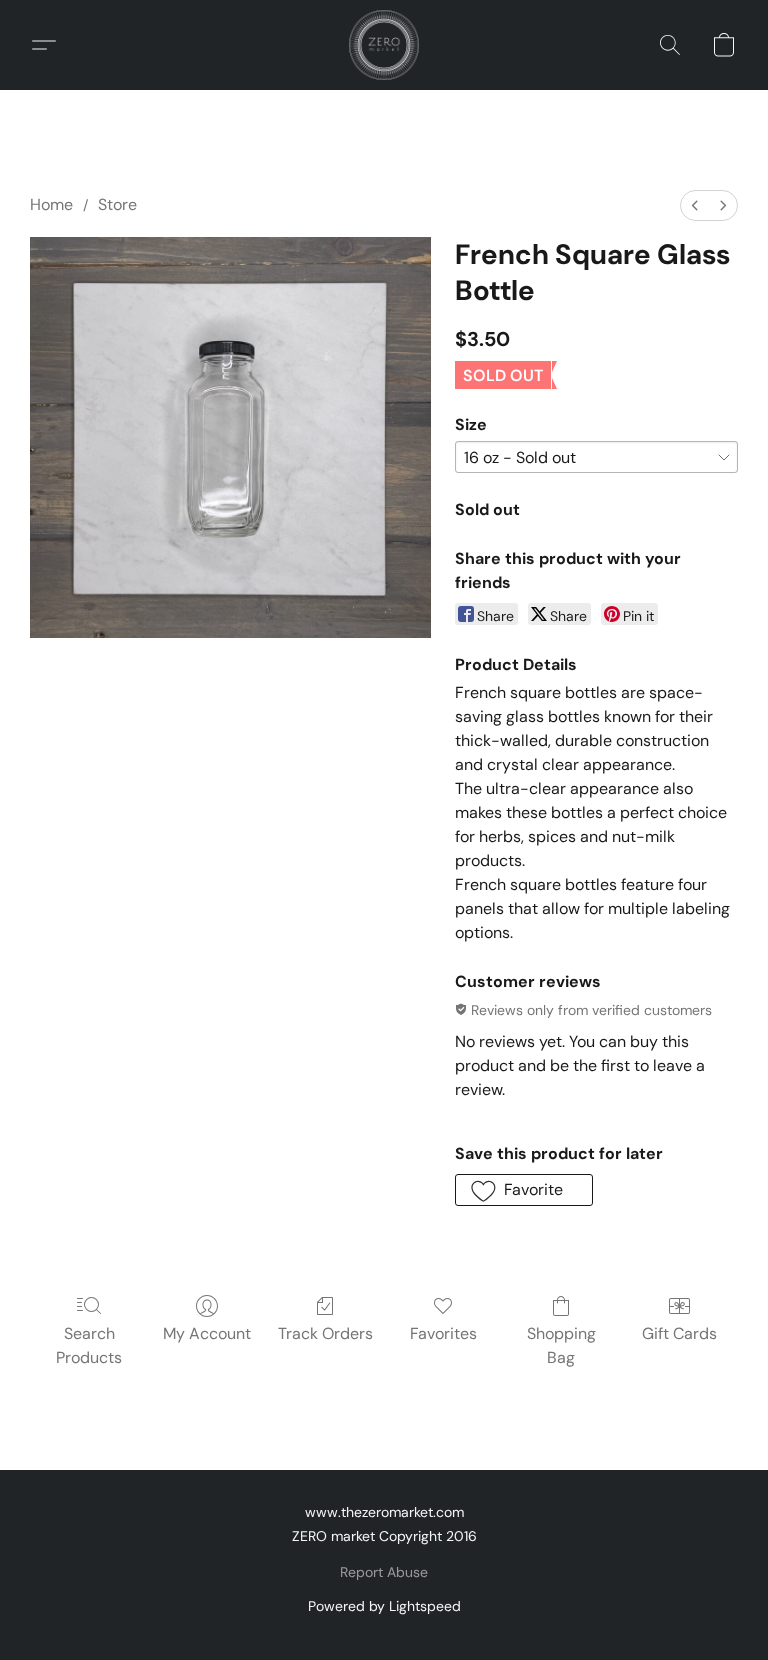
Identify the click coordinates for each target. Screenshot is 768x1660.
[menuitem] (695, 205)
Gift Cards (679, 1333)
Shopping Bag (561, 1345)
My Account (207, 1333)
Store (117, 204)
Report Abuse (384, 1572)
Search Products (89, 1345)
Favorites (443, 1333)
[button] (384, 45)
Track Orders (325, 1333)
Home (51, 204)
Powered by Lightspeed (384, 1606)
